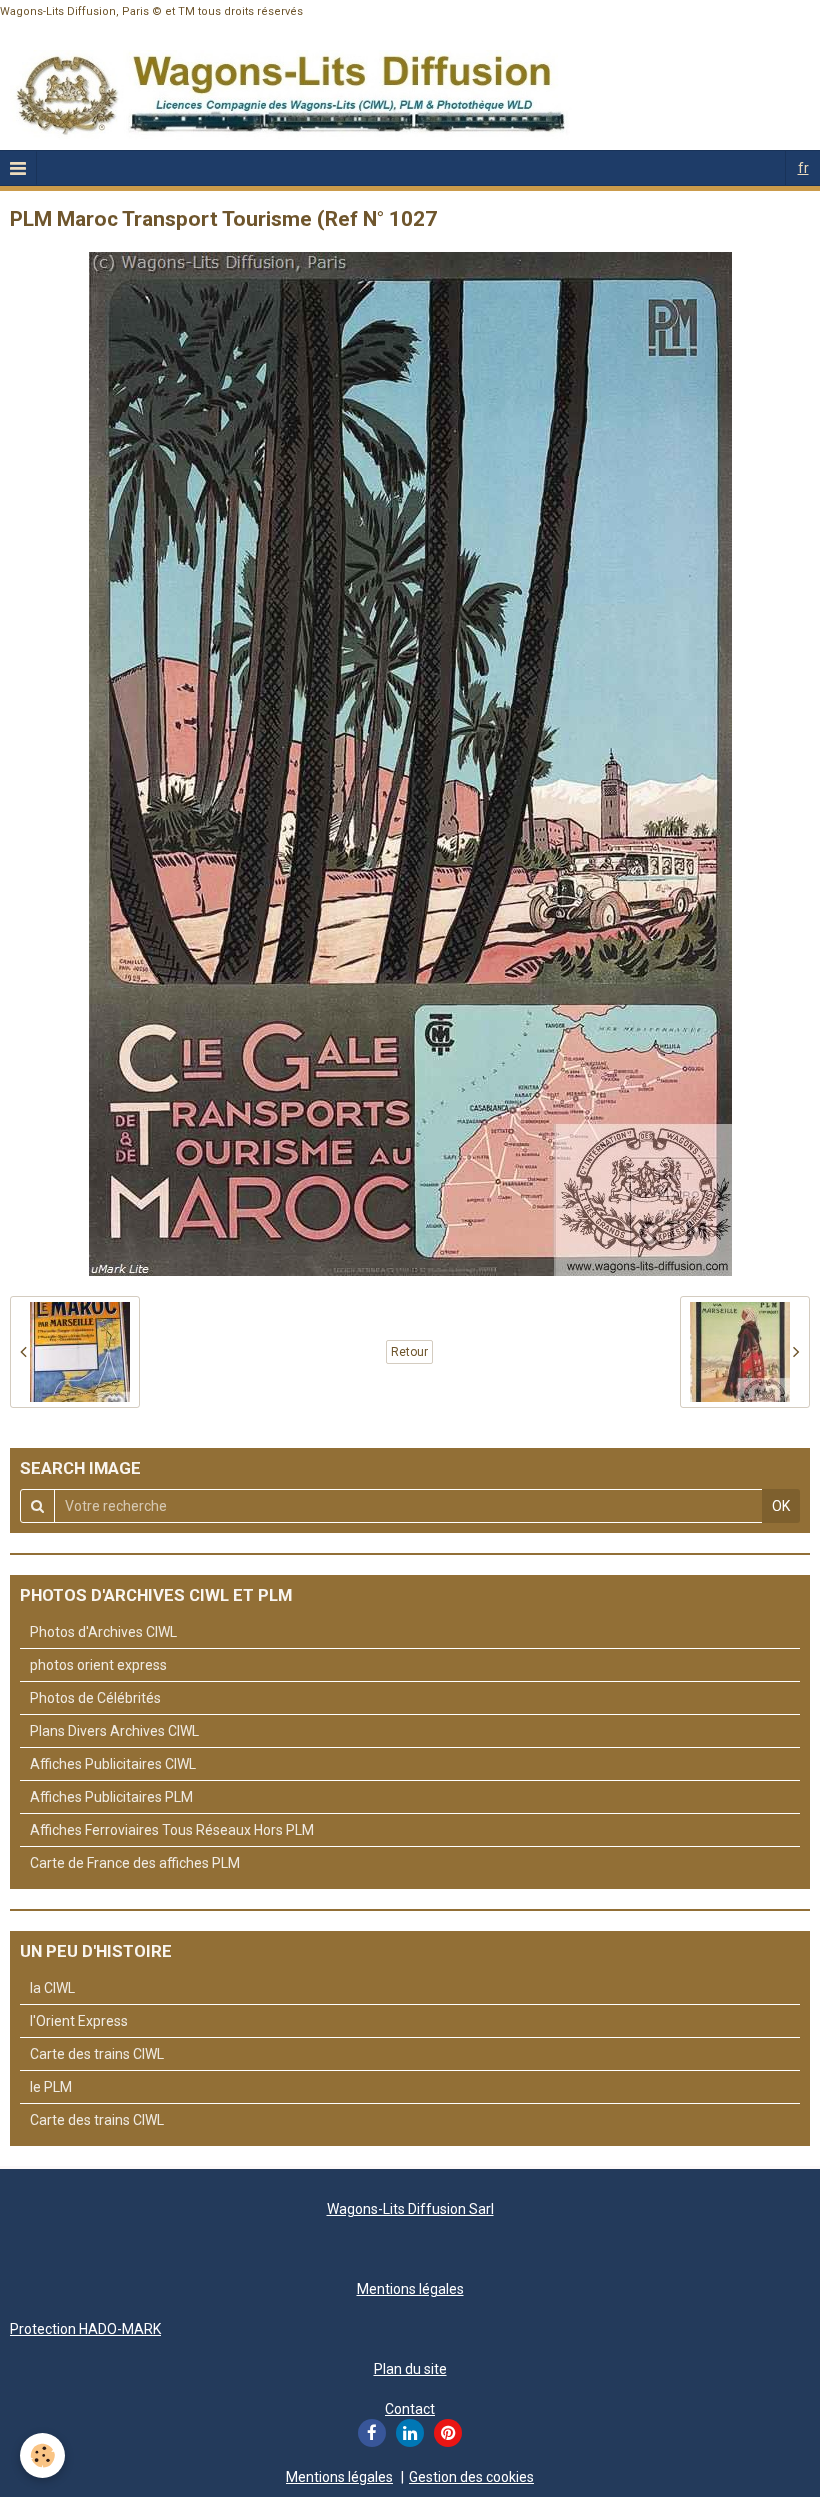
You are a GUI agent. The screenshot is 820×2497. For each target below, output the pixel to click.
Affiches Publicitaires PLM (111, 1797)
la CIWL (52, 1988)
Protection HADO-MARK (85, 2329)
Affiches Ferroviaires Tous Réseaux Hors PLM (172, 1830)
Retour (409, 1352)
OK (781, 1506)
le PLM (51, 2087)
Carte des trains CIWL (97, 2054)
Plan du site (410, 2369)
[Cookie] (42, 2455)
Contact (410, 2409)
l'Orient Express (79, 2021)
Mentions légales (410, 2289)
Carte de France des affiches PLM (135, 1863)
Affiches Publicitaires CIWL (113, 1764)
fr (803, 168)
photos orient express (98, 1665)
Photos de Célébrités (95, 1698)
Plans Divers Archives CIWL (114, 1731)
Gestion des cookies (471, 2477)
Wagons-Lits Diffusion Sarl (410, 2209)
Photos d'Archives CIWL (103, 1632)
